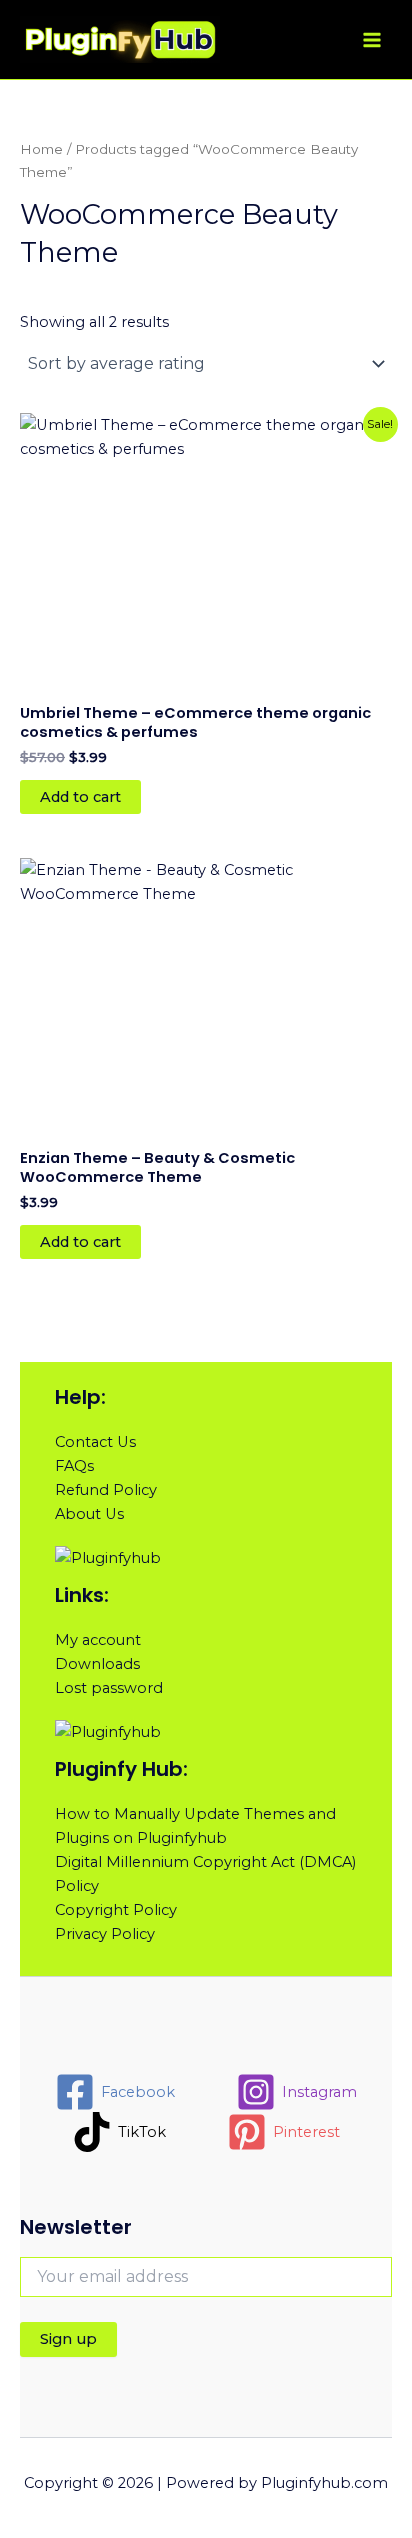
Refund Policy (106, 1490)
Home (41, 149)
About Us (89, 1514)
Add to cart (80, 797)
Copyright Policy (116, 1910)
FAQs (74, 1466)
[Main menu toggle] (372, 39)
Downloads (97, 1664)
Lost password (109, 1688)
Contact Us (95, 1442)
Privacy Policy (105, 1934)
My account (98, 1640)
